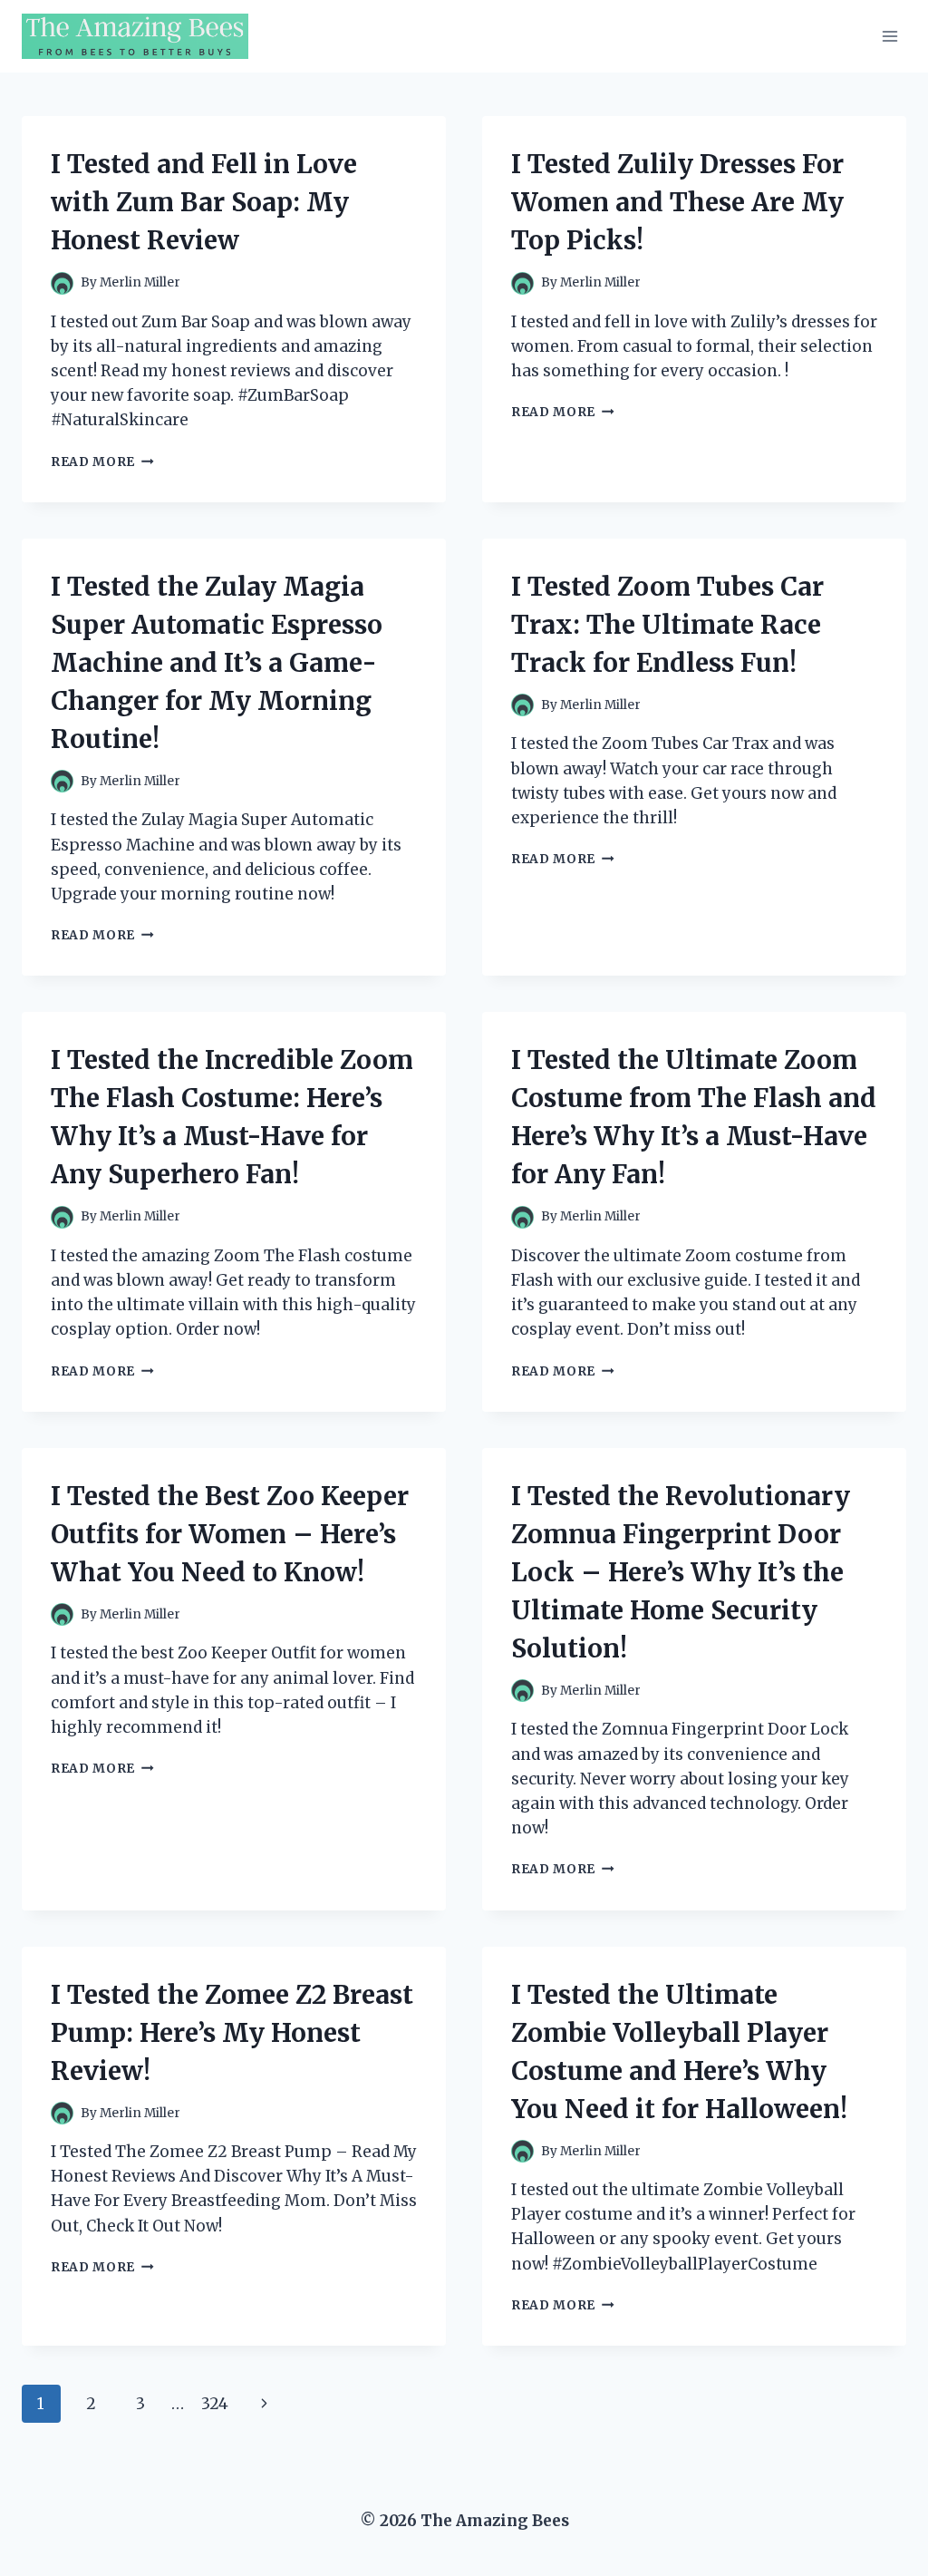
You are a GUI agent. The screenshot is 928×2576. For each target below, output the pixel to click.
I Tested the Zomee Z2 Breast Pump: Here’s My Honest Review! (232, 2033)
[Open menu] (889, 36)
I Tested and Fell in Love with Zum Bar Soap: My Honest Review (204, 202)
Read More (102, 462)
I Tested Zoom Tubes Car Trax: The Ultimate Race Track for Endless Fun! (667, 625)
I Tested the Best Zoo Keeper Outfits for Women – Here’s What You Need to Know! (230, 1534)
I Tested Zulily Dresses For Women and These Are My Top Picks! (677, 202)
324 (215, 2404)
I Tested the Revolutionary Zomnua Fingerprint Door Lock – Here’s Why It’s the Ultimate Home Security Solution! (681, 1572)
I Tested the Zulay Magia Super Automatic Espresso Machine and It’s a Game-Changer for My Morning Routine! (217, 663)
